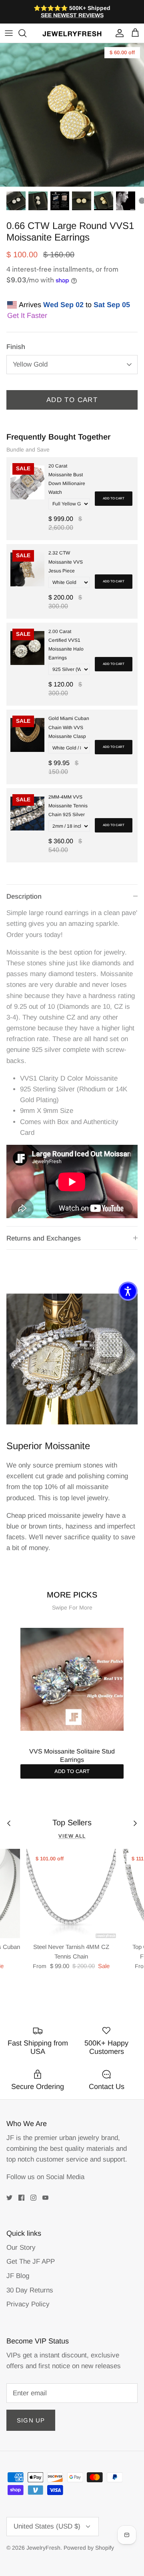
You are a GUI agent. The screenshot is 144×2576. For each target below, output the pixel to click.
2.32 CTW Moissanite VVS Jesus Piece (66, 562)
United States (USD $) (47, 2526)
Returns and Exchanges (44, 1238)
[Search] (26, 33)
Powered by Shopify (89, 2548)
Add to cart (114, 498)
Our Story (21, 2248)
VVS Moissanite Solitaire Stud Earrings (72, 1755)
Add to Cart (72, 400)
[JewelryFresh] (72, 33)
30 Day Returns (30, 2290)
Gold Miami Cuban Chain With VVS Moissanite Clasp (69, 727)
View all (72, 1836)
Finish (16, 347)
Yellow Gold (30, 364)
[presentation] (12, 1683)
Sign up (31, 2420)
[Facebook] (21, 2198)
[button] (128, 1291)
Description (24, 896)
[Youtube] (45, 2198)
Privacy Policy (28, 2304)
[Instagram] (33, 2198)
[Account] (118, 33)
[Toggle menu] (9, 33)
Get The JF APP (31, 2261)
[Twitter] (9, 2198)
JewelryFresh (43, 2548)
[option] (72, 115)
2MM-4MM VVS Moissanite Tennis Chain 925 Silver (68, 806)
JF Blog (18, 2276)
